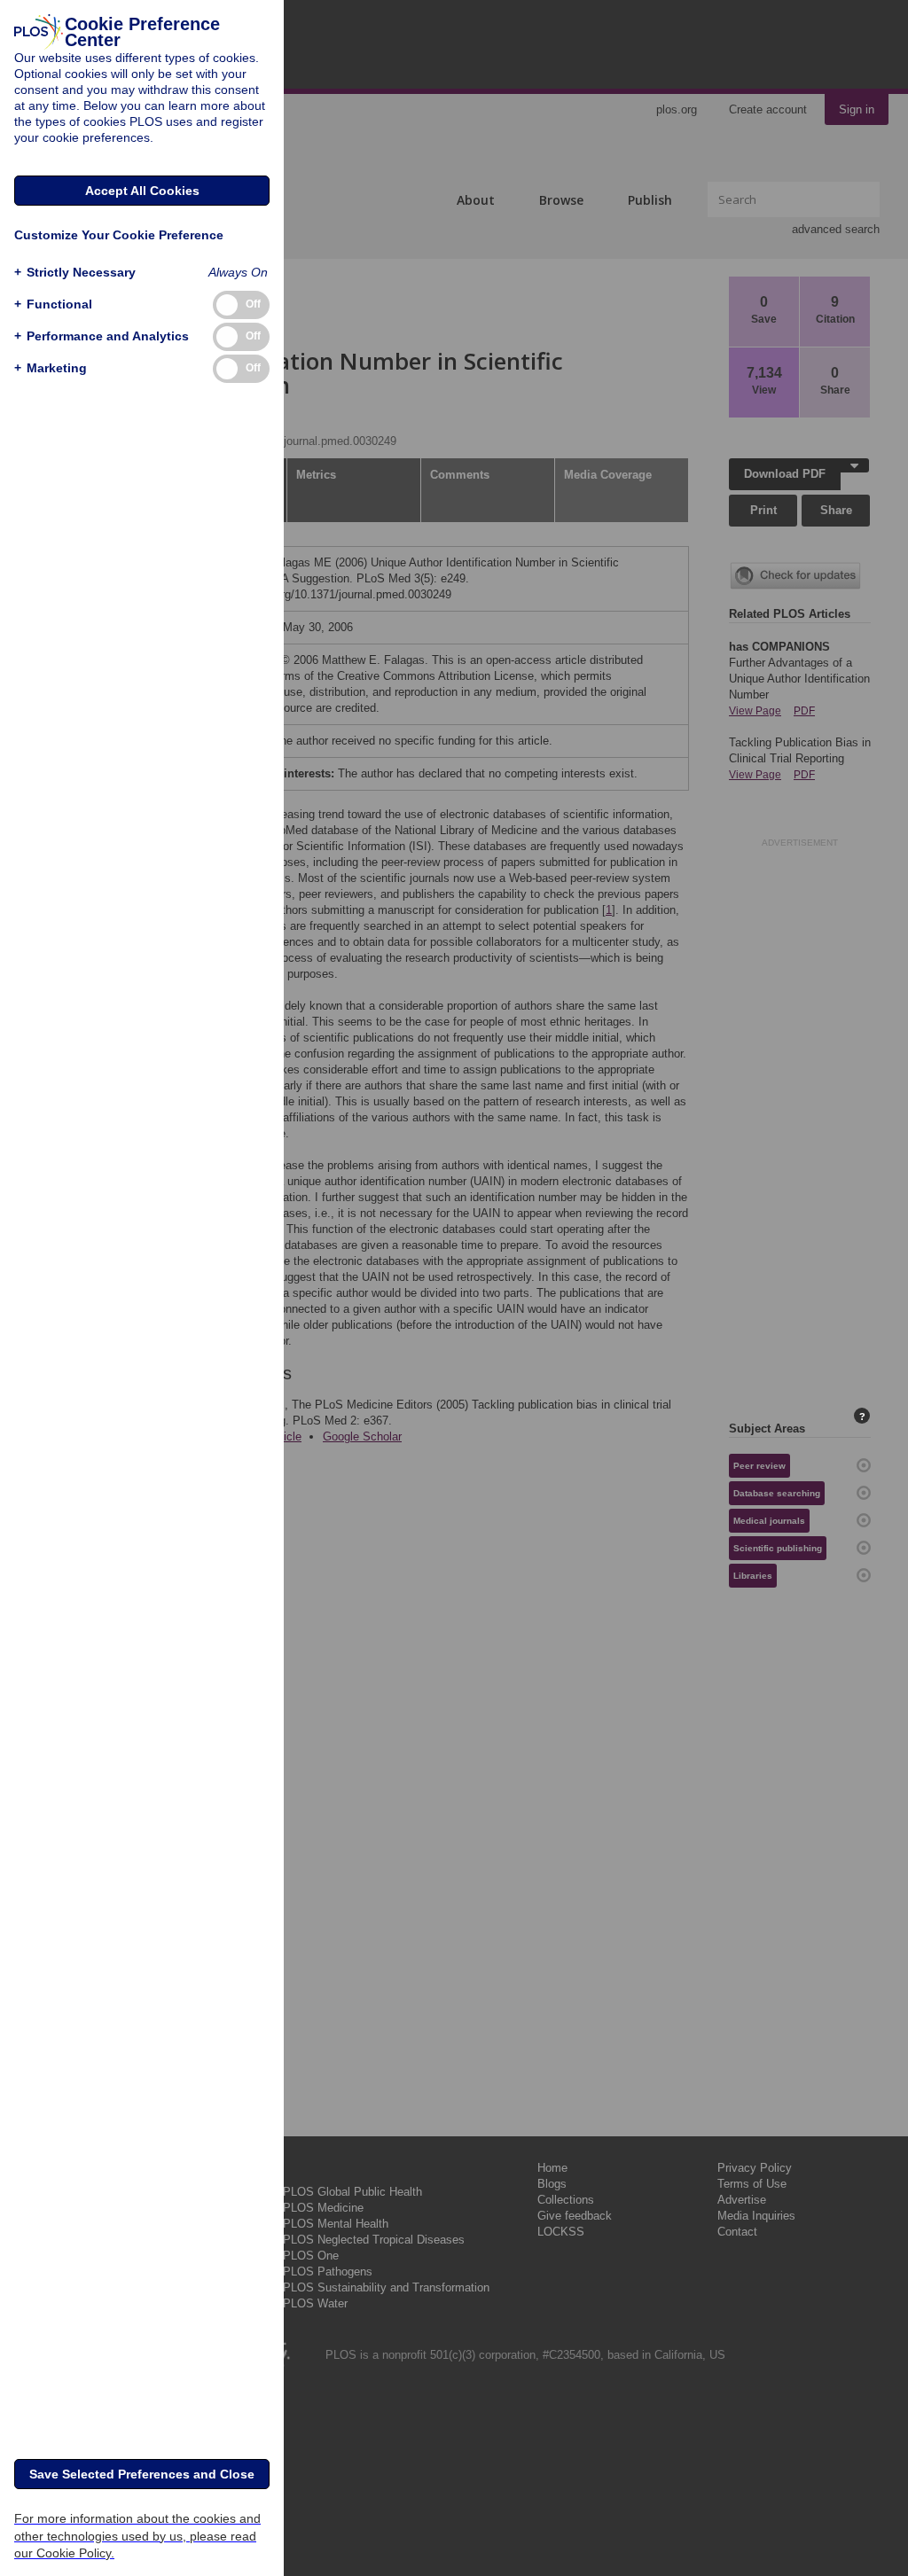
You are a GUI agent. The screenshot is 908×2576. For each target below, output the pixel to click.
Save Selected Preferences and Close (142, 2474)
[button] (75, 273)
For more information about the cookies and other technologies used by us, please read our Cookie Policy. (137, 2535)
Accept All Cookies (142, 191)
